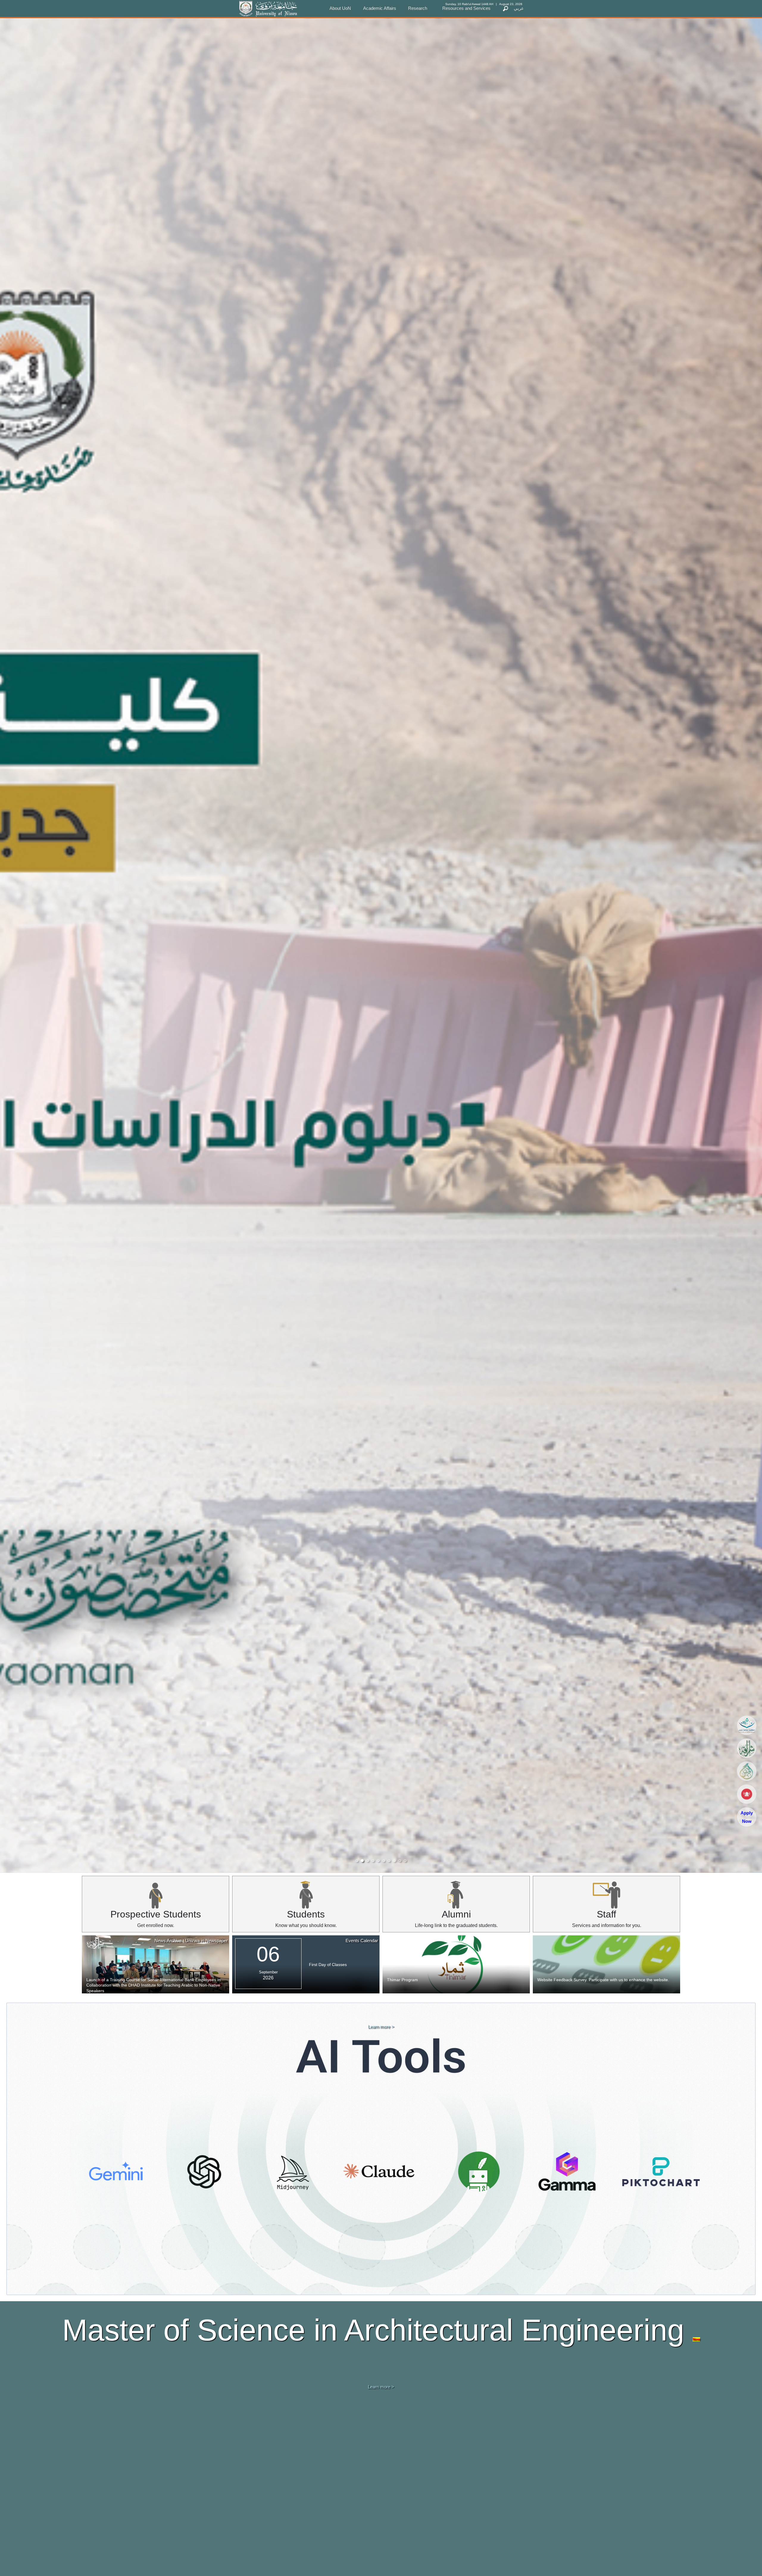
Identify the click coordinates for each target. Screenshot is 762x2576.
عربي (519, 8)
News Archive (168, 1941)
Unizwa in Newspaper (206, 1941)
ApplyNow (747, 1817)
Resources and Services (466, 8)
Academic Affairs (380, 8)
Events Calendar (362, 1941)
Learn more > (381, 2027)
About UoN (340, 8)
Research (418, 8)
